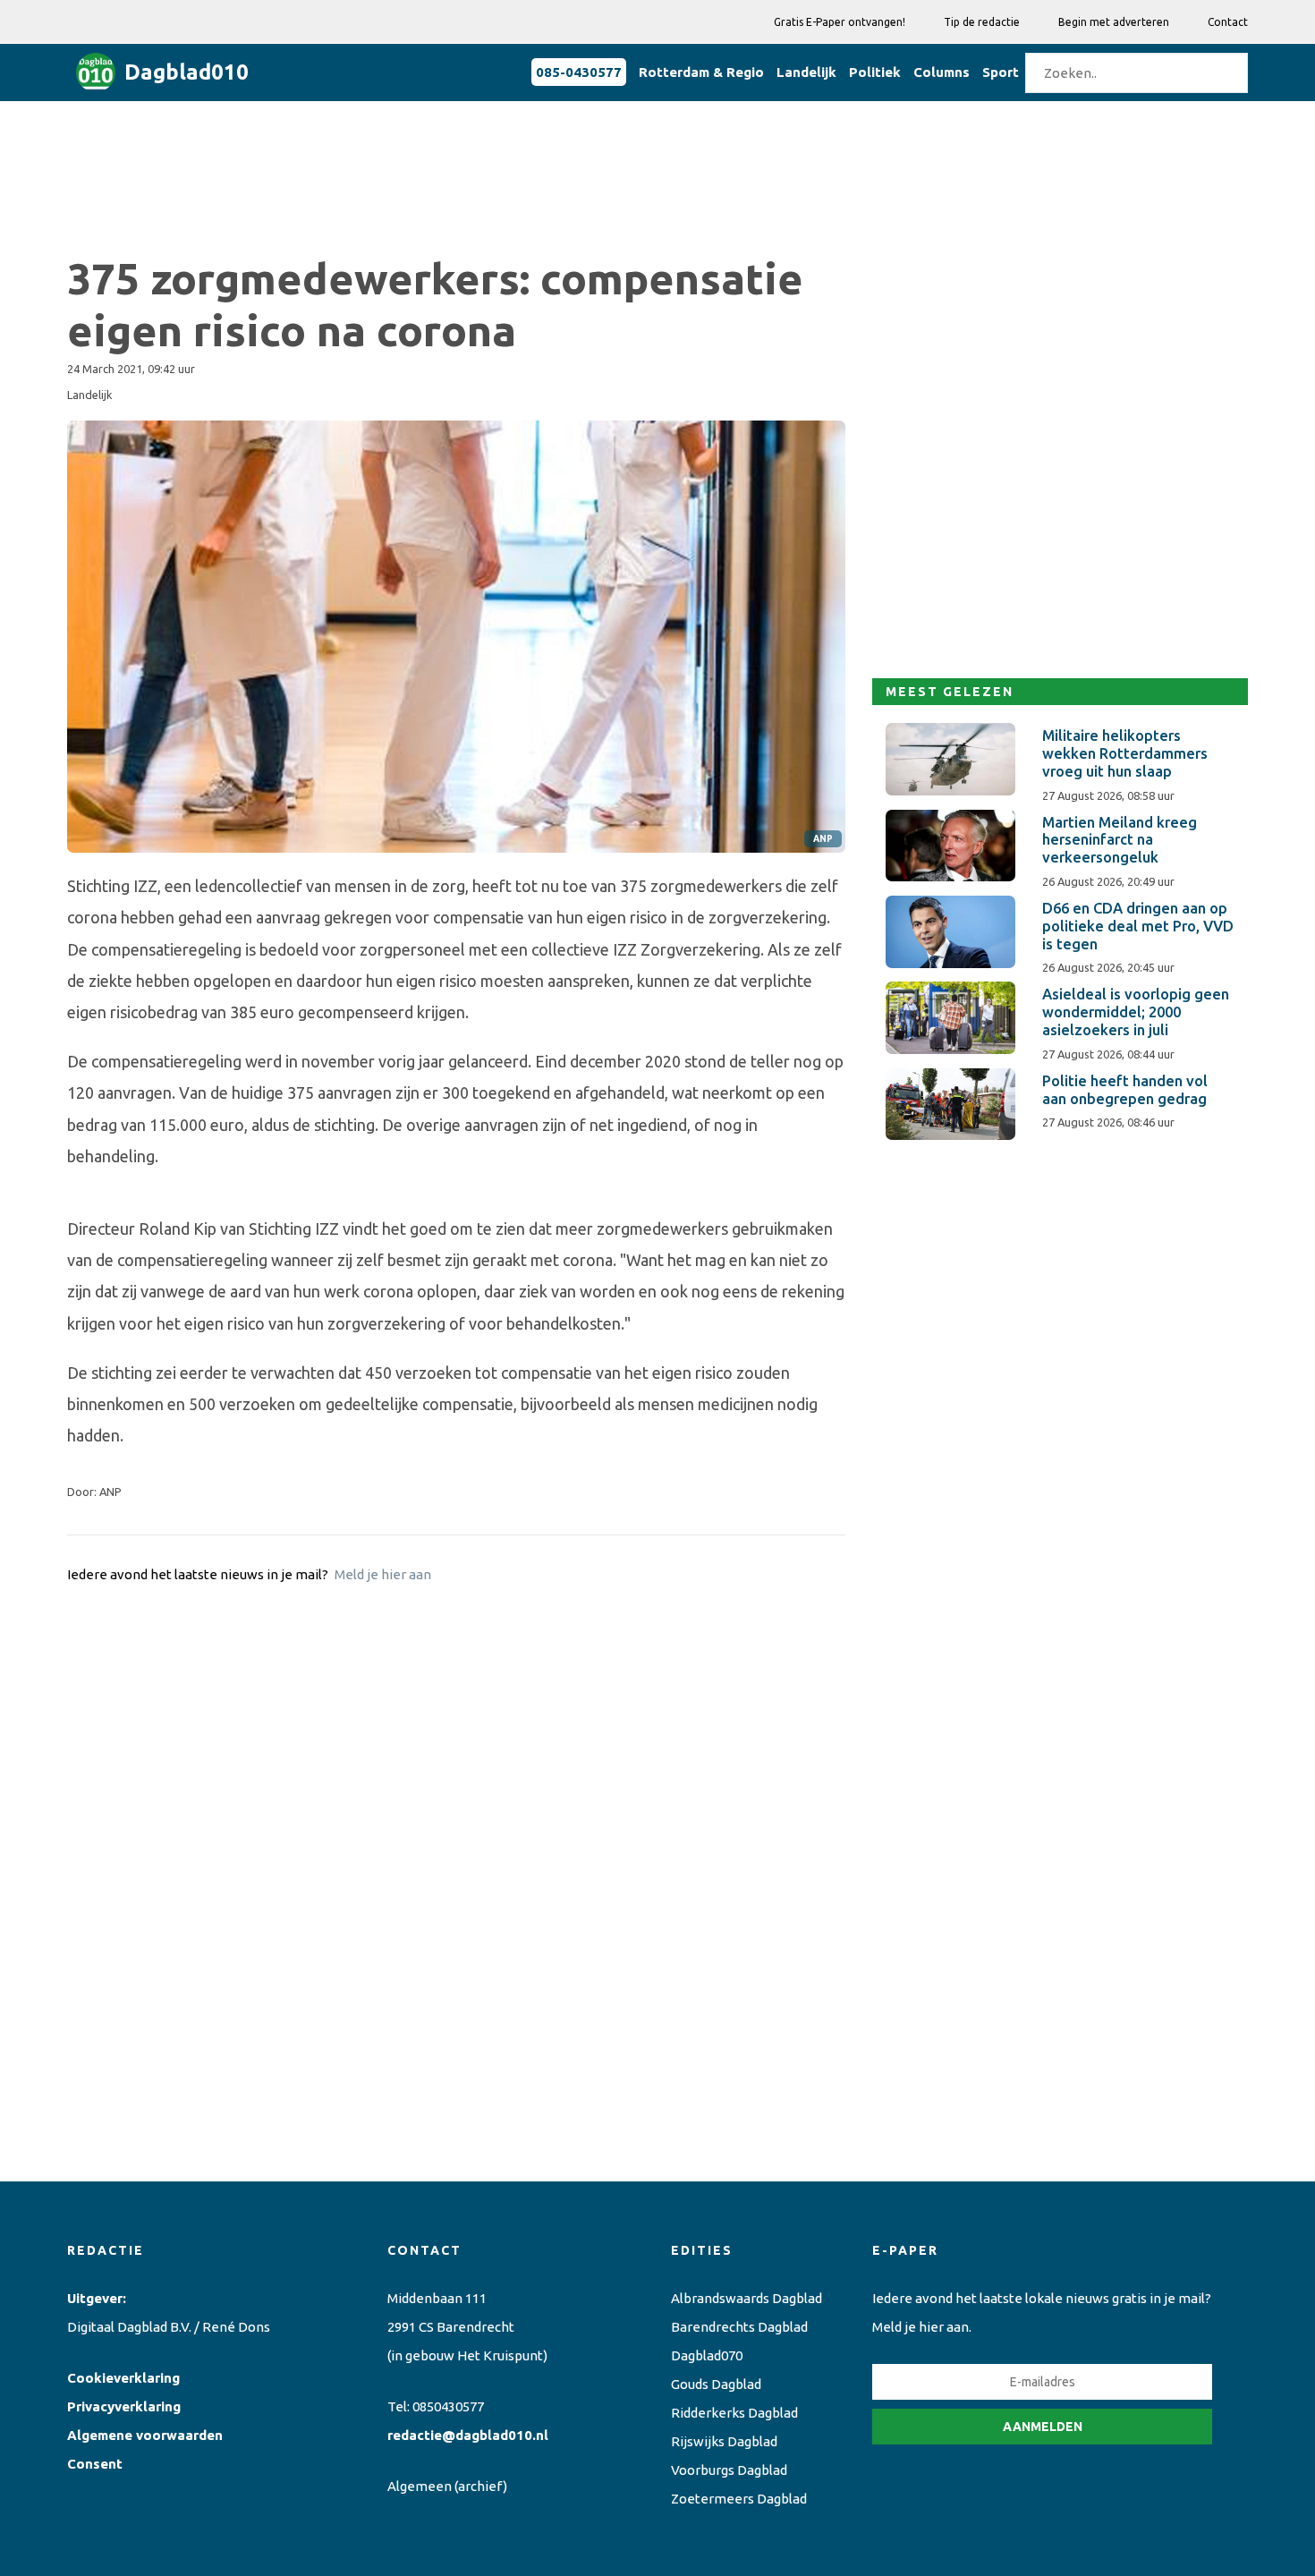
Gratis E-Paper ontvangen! (840, 22)
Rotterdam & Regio (701, 72)
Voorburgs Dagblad (729, 2470)
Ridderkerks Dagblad (734, 2413)
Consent (95, 2464)
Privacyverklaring (124, 2406)
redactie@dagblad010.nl (468, 2435)
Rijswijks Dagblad (724, 2441)
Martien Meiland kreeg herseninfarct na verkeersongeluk (1120, 840)
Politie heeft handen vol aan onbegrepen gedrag (1125, 1090)
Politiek (875, 72)
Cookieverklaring (123, 2378)
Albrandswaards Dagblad (747, 2298)
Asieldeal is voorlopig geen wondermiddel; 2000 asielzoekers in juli (1136, 1012)
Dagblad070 (707, 2355)
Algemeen (420, 2486)
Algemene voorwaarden (145, 2435)
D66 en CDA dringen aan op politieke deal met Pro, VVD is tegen (1138, 926)
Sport (1001, 72)
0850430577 (448, 2406)
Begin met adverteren (1114, 22)
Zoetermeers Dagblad (739, 2499)
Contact (1228, 22)
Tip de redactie (982, 22)
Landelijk (806, 72)
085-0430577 (579, 72)
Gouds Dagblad (716, 2384)
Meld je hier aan (383, 1574)
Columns (942, 72)
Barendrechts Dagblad (739, 2327)
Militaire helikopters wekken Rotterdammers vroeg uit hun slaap (1125, 753)
